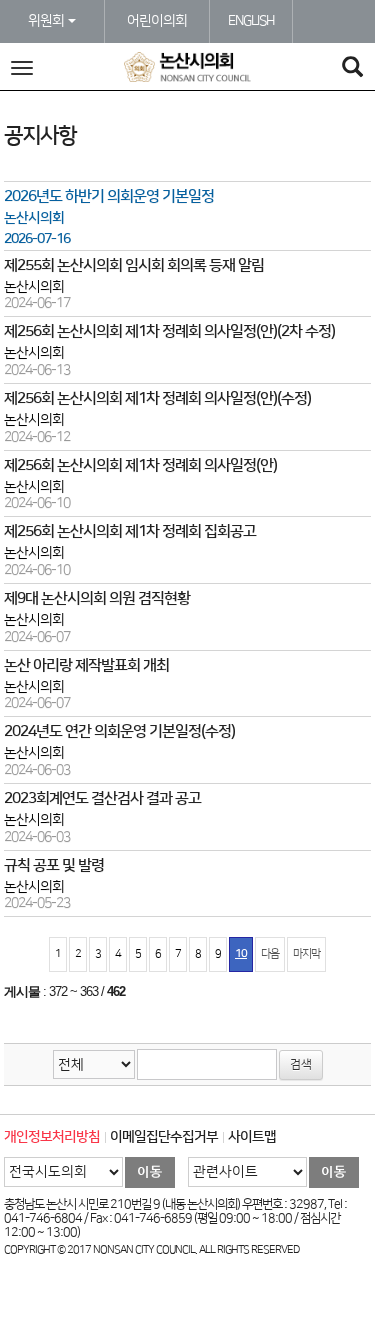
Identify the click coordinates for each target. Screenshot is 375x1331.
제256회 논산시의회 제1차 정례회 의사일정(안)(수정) (157, 398)
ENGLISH (251, 21)
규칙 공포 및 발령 (54, 865)
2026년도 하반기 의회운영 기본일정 (109, 196)
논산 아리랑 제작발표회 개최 (86, 665)
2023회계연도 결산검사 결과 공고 (102, 798)
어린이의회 (157, 21)
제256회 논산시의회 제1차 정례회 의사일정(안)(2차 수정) (169, 331)
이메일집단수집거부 (164, 1137)
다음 (270, 954)
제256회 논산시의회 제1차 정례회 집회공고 (130, 531)
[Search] (352, 69)
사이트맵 (252, 1137)
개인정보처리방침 (52, 1137)
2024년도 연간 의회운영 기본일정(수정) (119, 731)
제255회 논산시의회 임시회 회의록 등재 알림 (134, 265)
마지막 (306, 954)
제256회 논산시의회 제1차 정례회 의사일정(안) (140, 465)
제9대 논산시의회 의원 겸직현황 (97, 598)
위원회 (47, 21)
